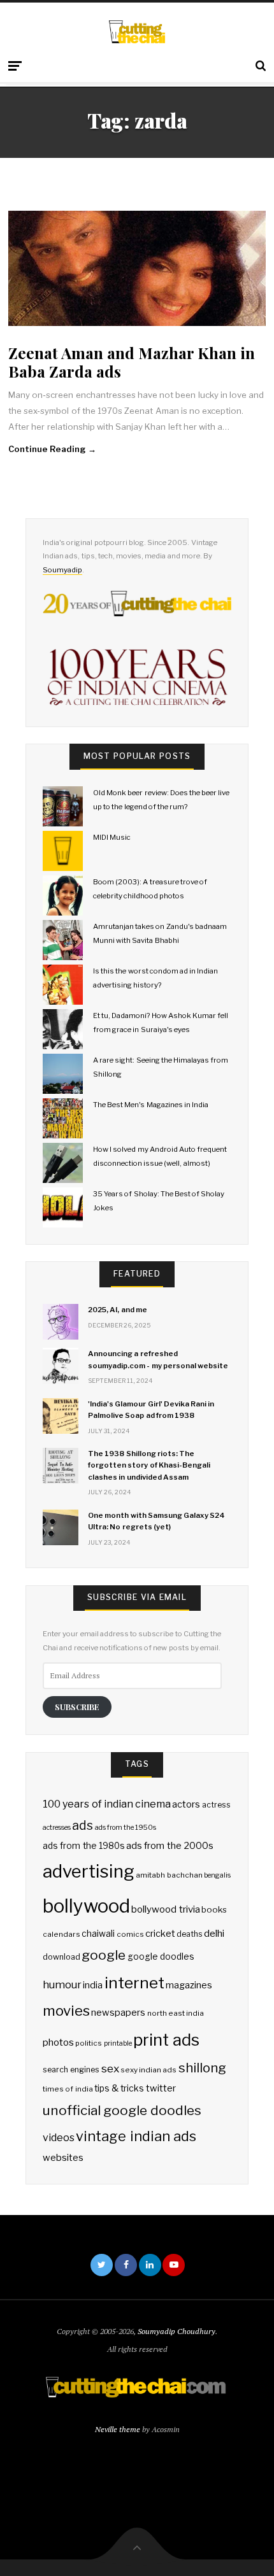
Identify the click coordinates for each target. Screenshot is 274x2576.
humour (62, 1985)
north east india (176, 2013)
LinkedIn (150, 2265)
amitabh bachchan (169, 1875)
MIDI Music (112, 837)
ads (83, 1825)
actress (216, 1805)
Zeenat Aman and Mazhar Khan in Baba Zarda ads (132, 362)
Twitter (102, 2265)
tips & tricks (119, 2088)
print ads (166, 2040)
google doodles (161, 1957)
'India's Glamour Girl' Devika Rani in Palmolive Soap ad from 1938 (151, 1410)
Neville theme (118, 2429)
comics (130, 1934)
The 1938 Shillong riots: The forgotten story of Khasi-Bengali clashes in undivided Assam (149, 1465)
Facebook (126, 2265)
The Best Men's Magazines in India (151, 1105)
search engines (71, 2070)
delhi (214, 1933)
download (61, 1957)
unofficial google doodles (122, 2110)
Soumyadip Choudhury (177, 2331)
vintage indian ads (136, 2136)
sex (110, 2068)
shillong (202, 2068)
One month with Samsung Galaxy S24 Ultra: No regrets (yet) (156, 1521)
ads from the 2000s (170, 1846)
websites (63, 2158)
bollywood (86, 1906)
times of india (68, 2089)
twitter (161, 2088)
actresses (57, 1828)
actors (186, 1804)
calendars (61, 1934)
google (104, 1955)
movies (66, 2010)
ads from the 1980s (84, 1846)
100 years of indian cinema (107, 1804)
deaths (190, 1934)
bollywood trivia (165, 1909)
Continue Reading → (52, 449)
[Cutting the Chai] (137, 32)
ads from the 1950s (126, 1828)
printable (118, 2043)
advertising (89, 1871)
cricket (160, 1934)
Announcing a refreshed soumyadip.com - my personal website (158, 1359)
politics (89, 2043)
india (93, 1985)
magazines (189, 1985)
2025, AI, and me (118, 1310)
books (214, 1909)
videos (59, 2138)
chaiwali (98, 1934)
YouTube (174, 2265)
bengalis (217, 1875)
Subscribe (77, 1707)
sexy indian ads (148, 2070)
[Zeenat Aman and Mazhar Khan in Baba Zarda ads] (137, 268)
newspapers (118, 2013)
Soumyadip (62, 570)
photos (58, 2042)
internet (134, 1983)
